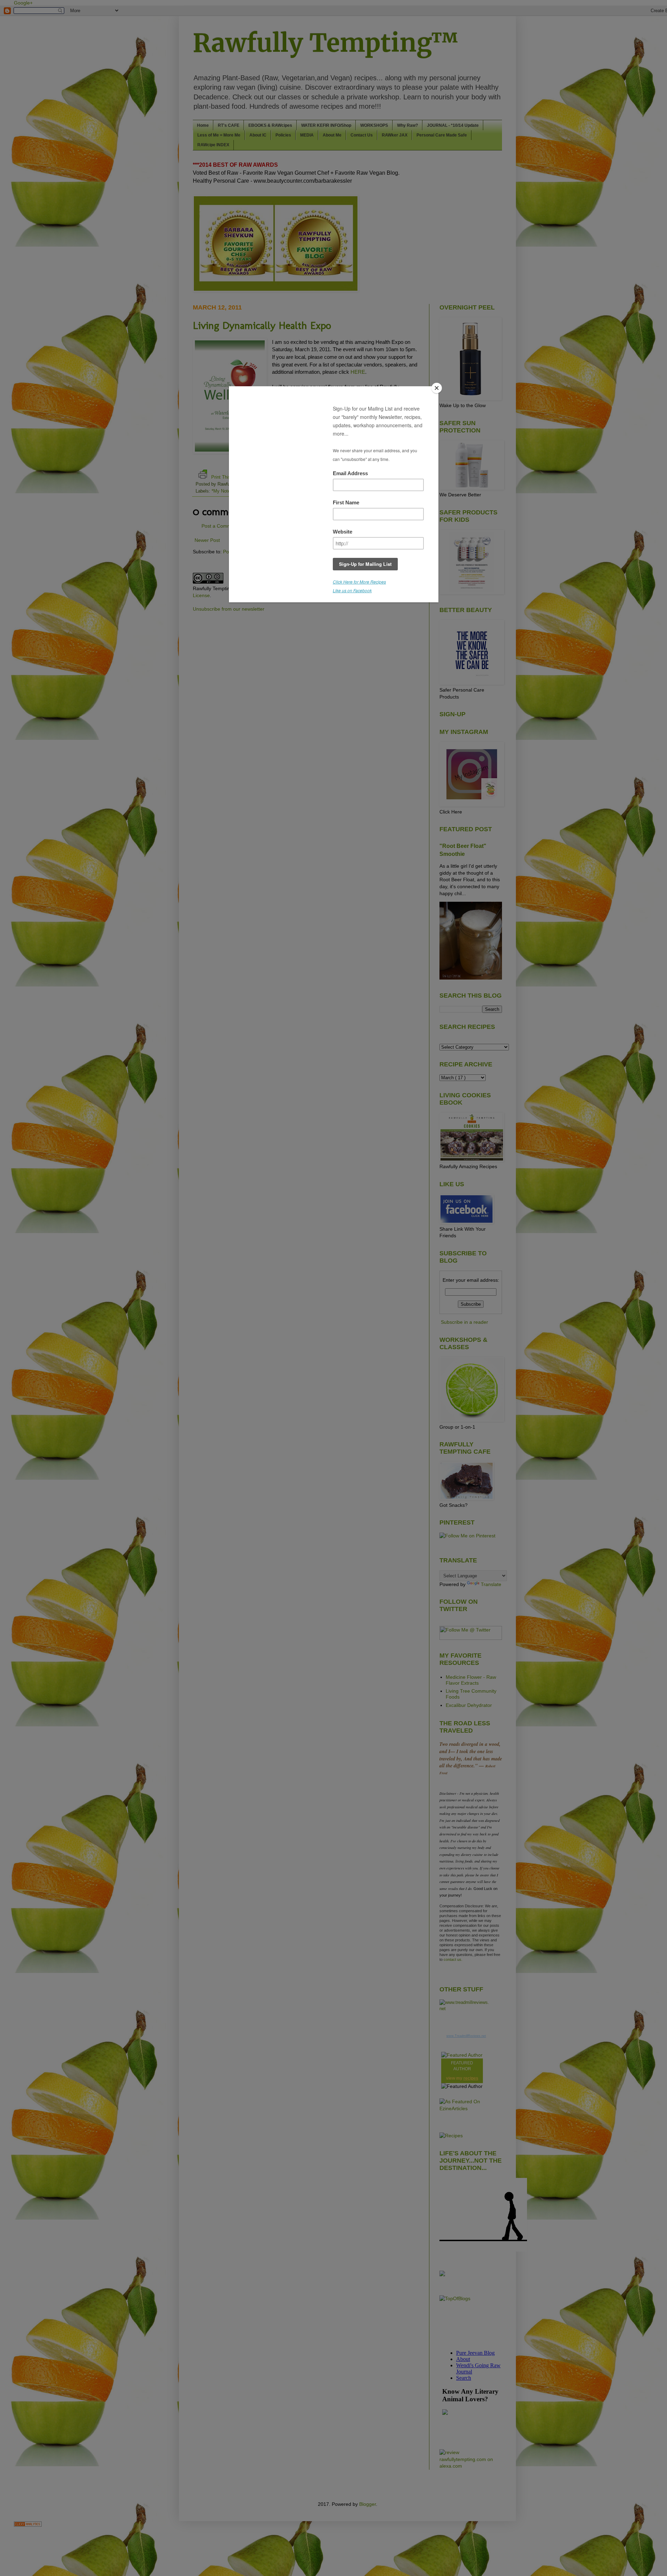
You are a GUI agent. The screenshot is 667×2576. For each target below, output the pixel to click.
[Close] (437, 388)
